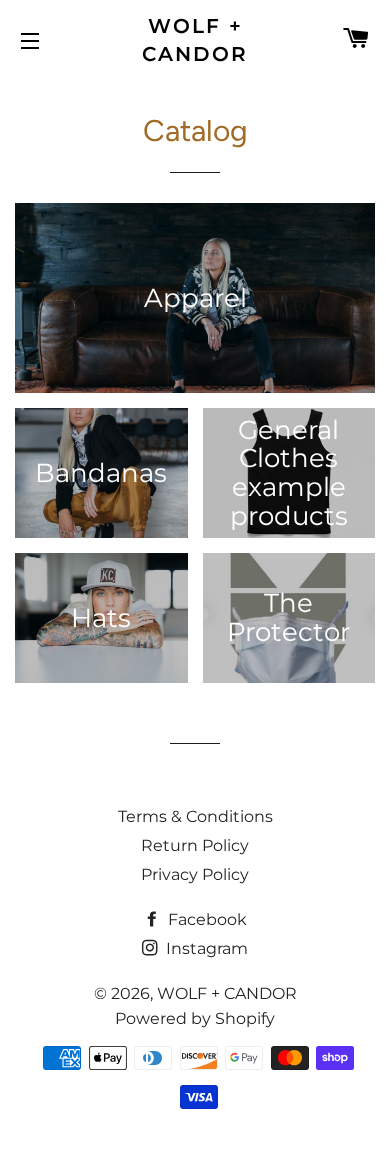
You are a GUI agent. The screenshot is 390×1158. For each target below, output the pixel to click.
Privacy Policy (195, 874)
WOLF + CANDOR (195, 40)
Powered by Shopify (195, 1018)
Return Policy (195, 845)
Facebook (205, 919)
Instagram (205, 948)
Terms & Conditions (195, 816)
